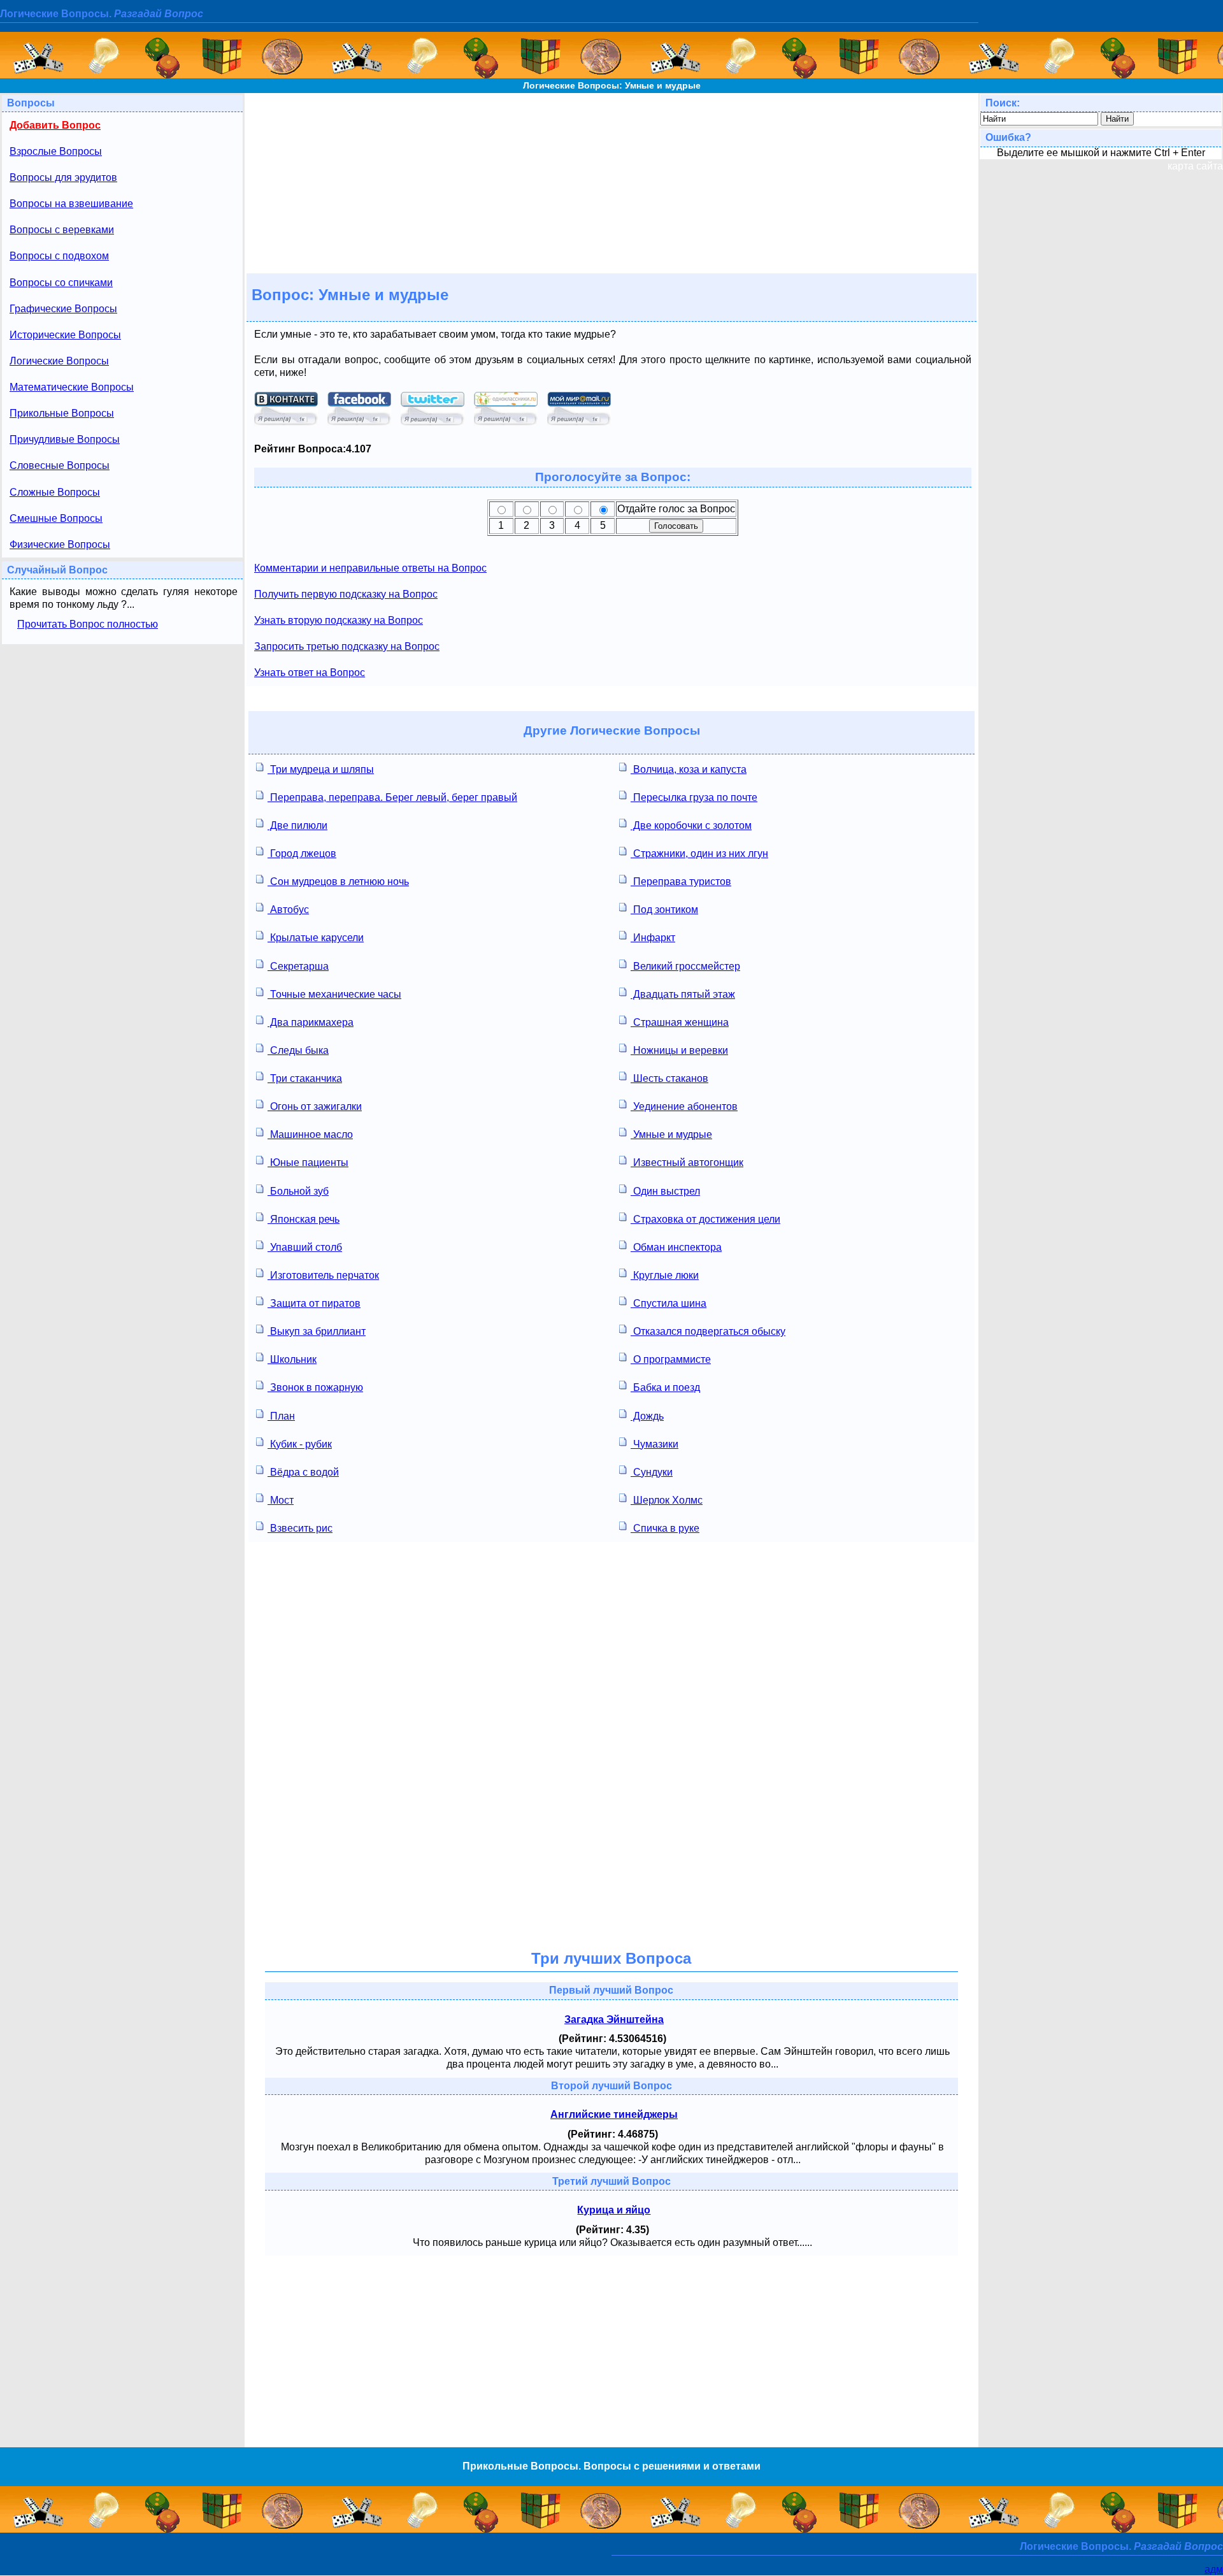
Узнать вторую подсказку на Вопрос (339, 620)
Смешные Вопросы (56, 518)
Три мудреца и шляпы (321, 769)
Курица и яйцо (614, 2210)
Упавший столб (305, 1247)
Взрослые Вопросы (56, 151)
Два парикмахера (311, 1022)
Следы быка (298, 1050)
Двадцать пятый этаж (683, 994)
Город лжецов (302, 853)
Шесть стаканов (669, 1078)
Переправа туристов (681, 881)
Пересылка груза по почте (694, 797)
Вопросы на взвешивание (71, 204)
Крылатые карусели (316, 938)
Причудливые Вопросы (65, 439)
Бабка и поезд (665, 1387)
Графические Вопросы (63, 309)
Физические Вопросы (60, 544)
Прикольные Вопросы (62, 413)
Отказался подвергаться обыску (708, 1331)
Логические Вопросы (59, 361)
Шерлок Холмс (667, 1500)
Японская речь (304, 1219)
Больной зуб (298, 1191)
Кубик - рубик (300, 1444)
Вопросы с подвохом (59, 256)
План (281, 1416)
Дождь (647, 1416)
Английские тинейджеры (614, 2114)
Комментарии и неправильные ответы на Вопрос (370, 568)
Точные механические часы (334, 994)
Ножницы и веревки (679, 1050)
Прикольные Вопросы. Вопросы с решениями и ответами (611, 2466)
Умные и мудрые (671, 1134)
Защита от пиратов (314, 1303)
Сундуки (652, 1472)
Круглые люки (665, 1275)
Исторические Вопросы (65, 335)
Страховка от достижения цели (705, 1219)
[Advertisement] (611, 182)
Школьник (292, 1359)
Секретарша (298, 966)
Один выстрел (665, 1191)
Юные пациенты (308, 1162)
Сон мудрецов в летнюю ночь (338, 881)
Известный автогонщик (687, 1162)
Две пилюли (297, 825)
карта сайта (1195, 166)
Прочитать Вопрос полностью (88, 624)
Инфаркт (653, 938)
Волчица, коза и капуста (689, 769)
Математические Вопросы (72, 387)
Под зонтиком (664, 910)
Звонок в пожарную (315, 1387)
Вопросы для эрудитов (63, 177)
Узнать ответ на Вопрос (310, 673)
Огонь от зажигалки (315, 1106)
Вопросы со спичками (61, 283)
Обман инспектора (676, 1247)
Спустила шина (669, 1303)
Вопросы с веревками (62, 230)
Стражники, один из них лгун (699, 853)
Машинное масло (310, 1134)
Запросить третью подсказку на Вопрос (347, 646)
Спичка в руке (665, 1528)
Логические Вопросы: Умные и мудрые (612, 85)
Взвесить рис (300, 1528)
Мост (281, 1500)
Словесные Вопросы (60, 465)
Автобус (288, 910)
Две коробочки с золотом (691, 825)
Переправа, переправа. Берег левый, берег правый (392, 797)
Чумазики (654, 1444)
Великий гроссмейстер (685, 966)
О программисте (671, 1359)
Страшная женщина (680, 1022)
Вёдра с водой (303, 1472)
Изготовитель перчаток (323, 1275)
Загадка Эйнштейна (614, 2019)
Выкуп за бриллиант (317, 1331)
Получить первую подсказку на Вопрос (346, 594)
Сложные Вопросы (55, 492)
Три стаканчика (305, 1078)
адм (1214, 2569)
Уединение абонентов (684, 1106)
